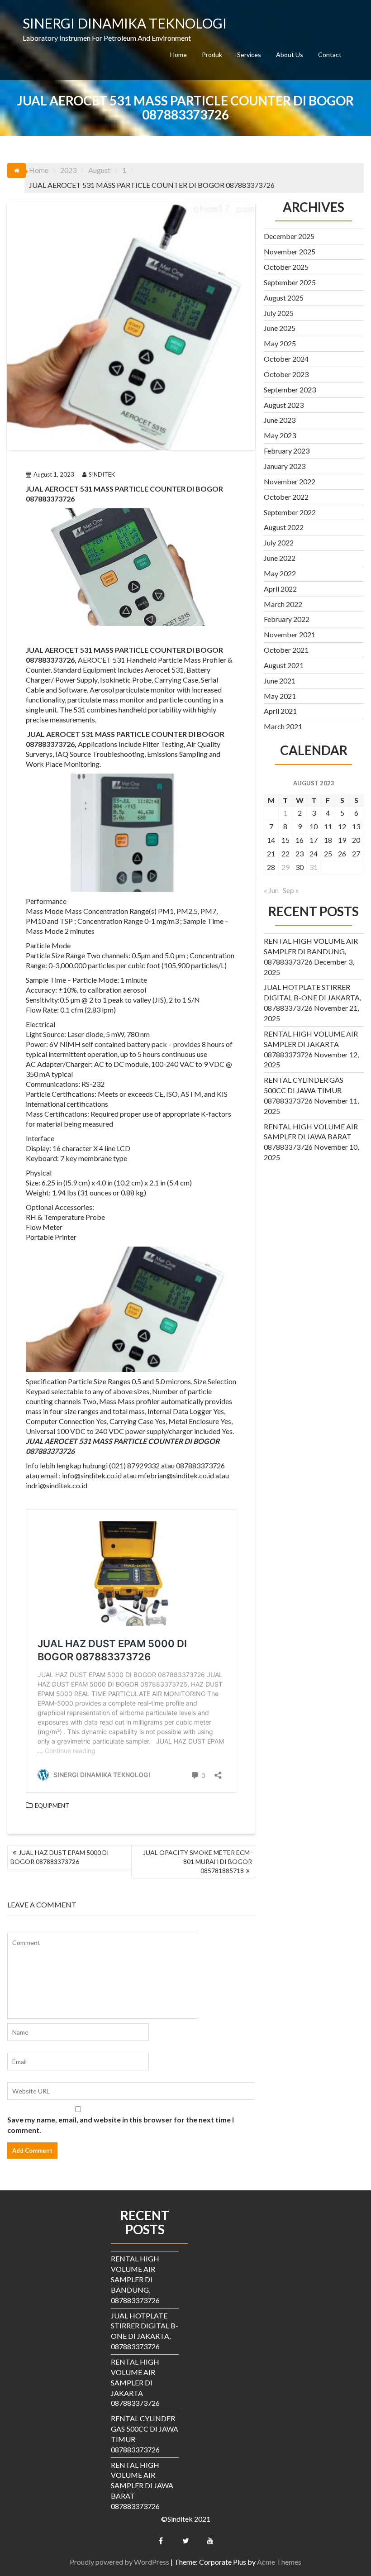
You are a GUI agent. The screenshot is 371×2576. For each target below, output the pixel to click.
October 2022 (286, 497)
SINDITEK (102, 474)
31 (314, 867)
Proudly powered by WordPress (119, 2562)
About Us (290, 55)
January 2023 (285, 466)
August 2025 (284, 298)
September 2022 (290, 512)
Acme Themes (279, 2562)
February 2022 (287, 619)
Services (249, 55)
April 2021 (280, 711)
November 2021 (290, 634)
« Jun (271, 890)
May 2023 (280, 435)
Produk (212, 55)
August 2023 (284, 405)
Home (178, 55)
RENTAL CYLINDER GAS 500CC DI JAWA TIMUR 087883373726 (304, 1090)
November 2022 (290, 481)
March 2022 (283, 604)
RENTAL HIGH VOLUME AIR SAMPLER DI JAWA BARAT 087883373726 (311, 1137)
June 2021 (280, 681)
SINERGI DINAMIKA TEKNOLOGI (125, 23)
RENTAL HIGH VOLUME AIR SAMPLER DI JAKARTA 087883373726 (311, 1044)
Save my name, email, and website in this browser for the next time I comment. (121, 2125)
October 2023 (286, 374)
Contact (330, 55)
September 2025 (290, 282)
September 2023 (290, 390)
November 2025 (290, 251)
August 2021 (284, 665)
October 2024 (286, 359)
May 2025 (280, 343)
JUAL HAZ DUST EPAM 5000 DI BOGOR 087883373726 (60, 1857)
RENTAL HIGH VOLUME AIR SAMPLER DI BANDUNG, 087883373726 (311, 951)
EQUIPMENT (52, 1806)
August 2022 (284, 527)
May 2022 (280, 573)
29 (285, 867)
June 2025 (280, 328)
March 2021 (283, 726)
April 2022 (280, 589)
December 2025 (289, 236)
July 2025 (279, 313)
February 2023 (287, 451)
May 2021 (280, 696)
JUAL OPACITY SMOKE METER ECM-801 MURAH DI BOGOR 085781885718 (197, 1862)
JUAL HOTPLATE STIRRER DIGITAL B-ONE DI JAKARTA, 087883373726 (312, 997)
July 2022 (279, 542)
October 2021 (286, 650)
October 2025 (286, 267)
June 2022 (280, 558)
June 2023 (280, 420)
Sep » (291, 890)
